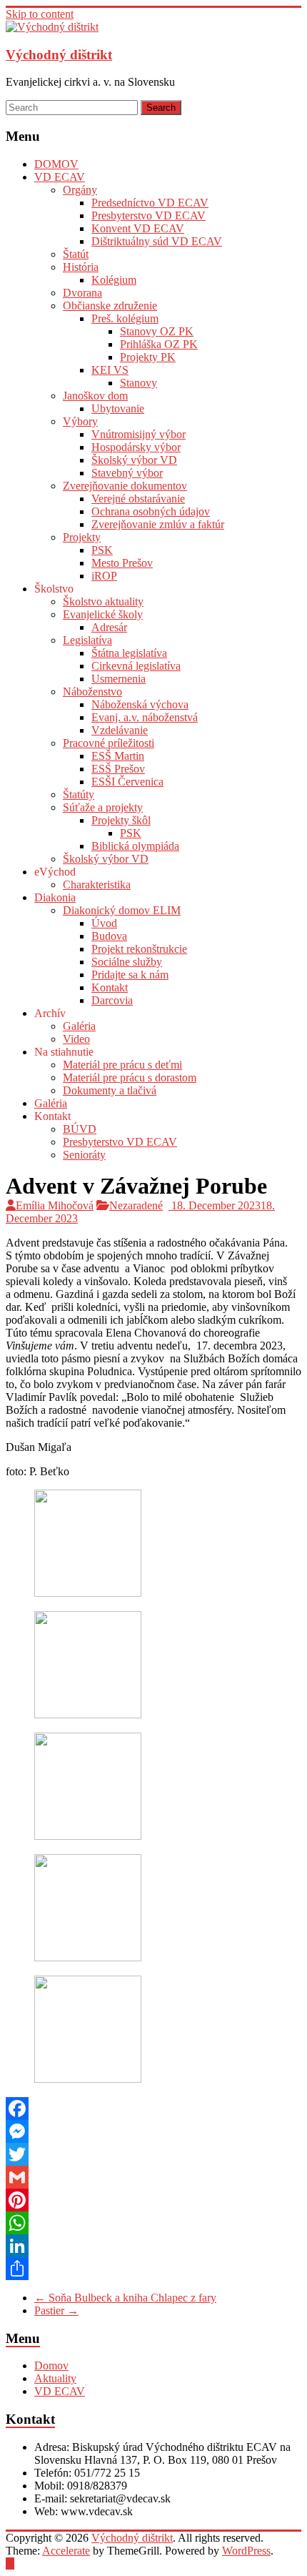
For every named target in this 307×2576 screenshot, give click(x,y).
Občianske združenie (110, 306)
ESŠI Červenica (127, 782)
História (81, 267)
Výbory (80, 421)
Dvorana (82, 293)
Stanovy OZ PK (157, 331)
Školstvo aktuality (103, 601)
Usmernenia (119, 679)
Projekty (82, 537)
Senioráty (84, 1155)
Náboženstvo (92, 692)
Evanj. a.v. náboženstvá (145, 717)
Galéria (79, 1026)
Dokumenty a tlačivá (110, 1090)
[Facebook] (153, 2109)
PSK (102, 550)
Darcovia (112, 1000)
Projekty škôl (121, 820)
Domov (51, 2366)
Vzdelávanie (120, 730)
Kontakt (110, 987)
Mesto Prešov (122, 563)
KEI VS (110, 370)
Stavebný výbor (127, 473)
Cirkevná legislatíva (136, 666)
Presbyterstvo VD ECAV (149, 216)
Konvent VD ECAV (138, 228)
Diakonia (55, 897)
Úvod (104, 923)
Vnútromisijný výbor (139, 434)
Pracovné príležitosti (109, 743)
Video (76, 1039)
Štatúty (79, 794)
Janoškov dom (95, 396)
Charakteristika (97, 885)
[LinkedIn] (153, 2246)
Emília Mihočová (55, 1205)
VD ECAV (60, 177)
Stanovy (139, 383)
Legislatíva (87, 640)
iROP (104, 576)
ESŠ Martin (118, 756)
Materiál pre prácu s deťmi (122, 1065)
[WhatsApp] (153, 2223)
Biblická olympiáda (135, 846)
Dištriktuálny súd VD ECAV (157, 241)
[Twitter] (153, 2154)
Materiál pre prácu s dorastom (130, 1078)
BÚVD (80, 1129)
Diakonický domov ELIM (122, 910)
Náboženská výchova (140, 704)
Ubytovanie (118, 408)
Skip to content (40, 14)
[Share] (153, 2269)
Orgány (80, 190)
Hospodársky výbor (136, 447)
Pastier (56, 2310)
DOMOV (56, 164)
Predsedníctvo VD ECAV (150, 203)
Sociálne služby (127, 962)
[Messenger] (153, 2131)
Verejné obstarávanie (138, 499)
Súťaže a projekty (103, 807)
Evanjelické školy (103, 614)
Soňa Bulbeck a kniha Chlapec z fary (125, 2298)
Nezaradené (136, 1205)
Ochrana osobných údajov (151, 511)
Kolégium (114, 280)
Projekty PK (148, 357)
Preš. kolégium (125, 318)
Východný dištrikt (59, 55)
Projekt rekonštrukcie (139, 949)
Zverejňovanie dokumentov (125, 486)
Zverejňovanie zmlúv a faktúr (158, 524)
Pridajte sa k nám (130, 975)
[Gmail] (153, 2177)
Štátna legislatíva (129, 653)
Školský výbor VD (134, 460)
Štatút (76, 254)
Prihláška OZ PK (159, 344)
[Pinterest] (153, 2200)
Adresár (109, 627)
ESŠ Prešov (118, 769)
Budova (109, 936)
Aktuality (55, 2378)
